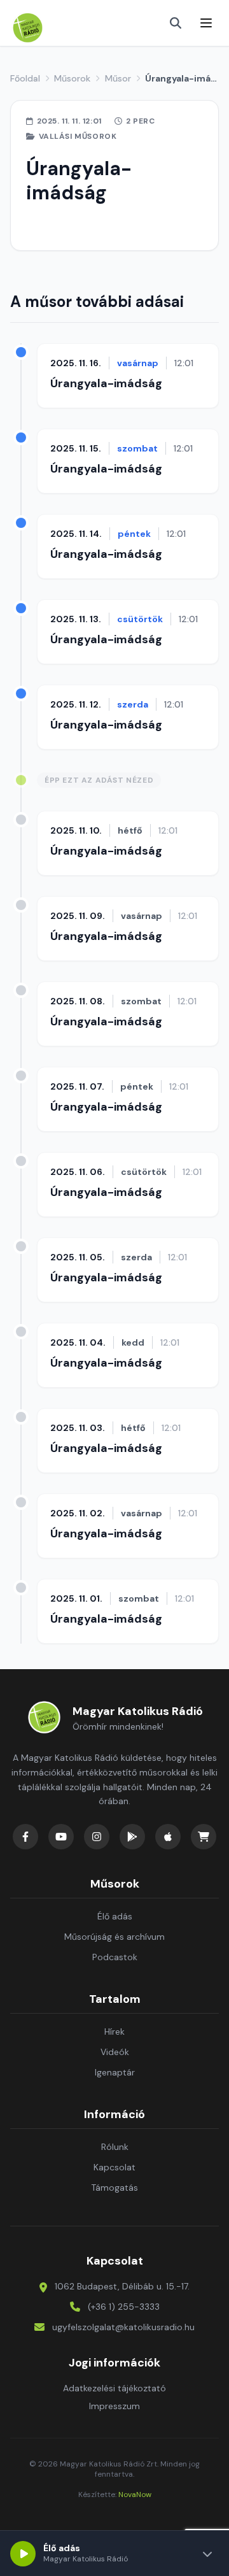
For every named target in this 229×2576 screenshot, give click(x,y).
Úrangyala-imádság (106, 383)
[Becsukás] (207, 2554)
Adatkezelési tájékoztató (114, 2388)
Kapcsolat (114, 2167)
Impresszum (114, 2406)
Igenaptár (115, 2072)
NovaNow (135, 2494)
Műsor (118, 78)
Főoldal (25, 78)
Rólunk (115, 2147)
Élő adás (115, 1916)
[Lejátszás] (23, 2554)
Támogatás (114, 2188)
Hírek (114, 2032)
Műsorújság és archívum (114, 1937)
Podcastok (115, 1957)
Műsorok (72, 78)
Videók (115, 2052)
